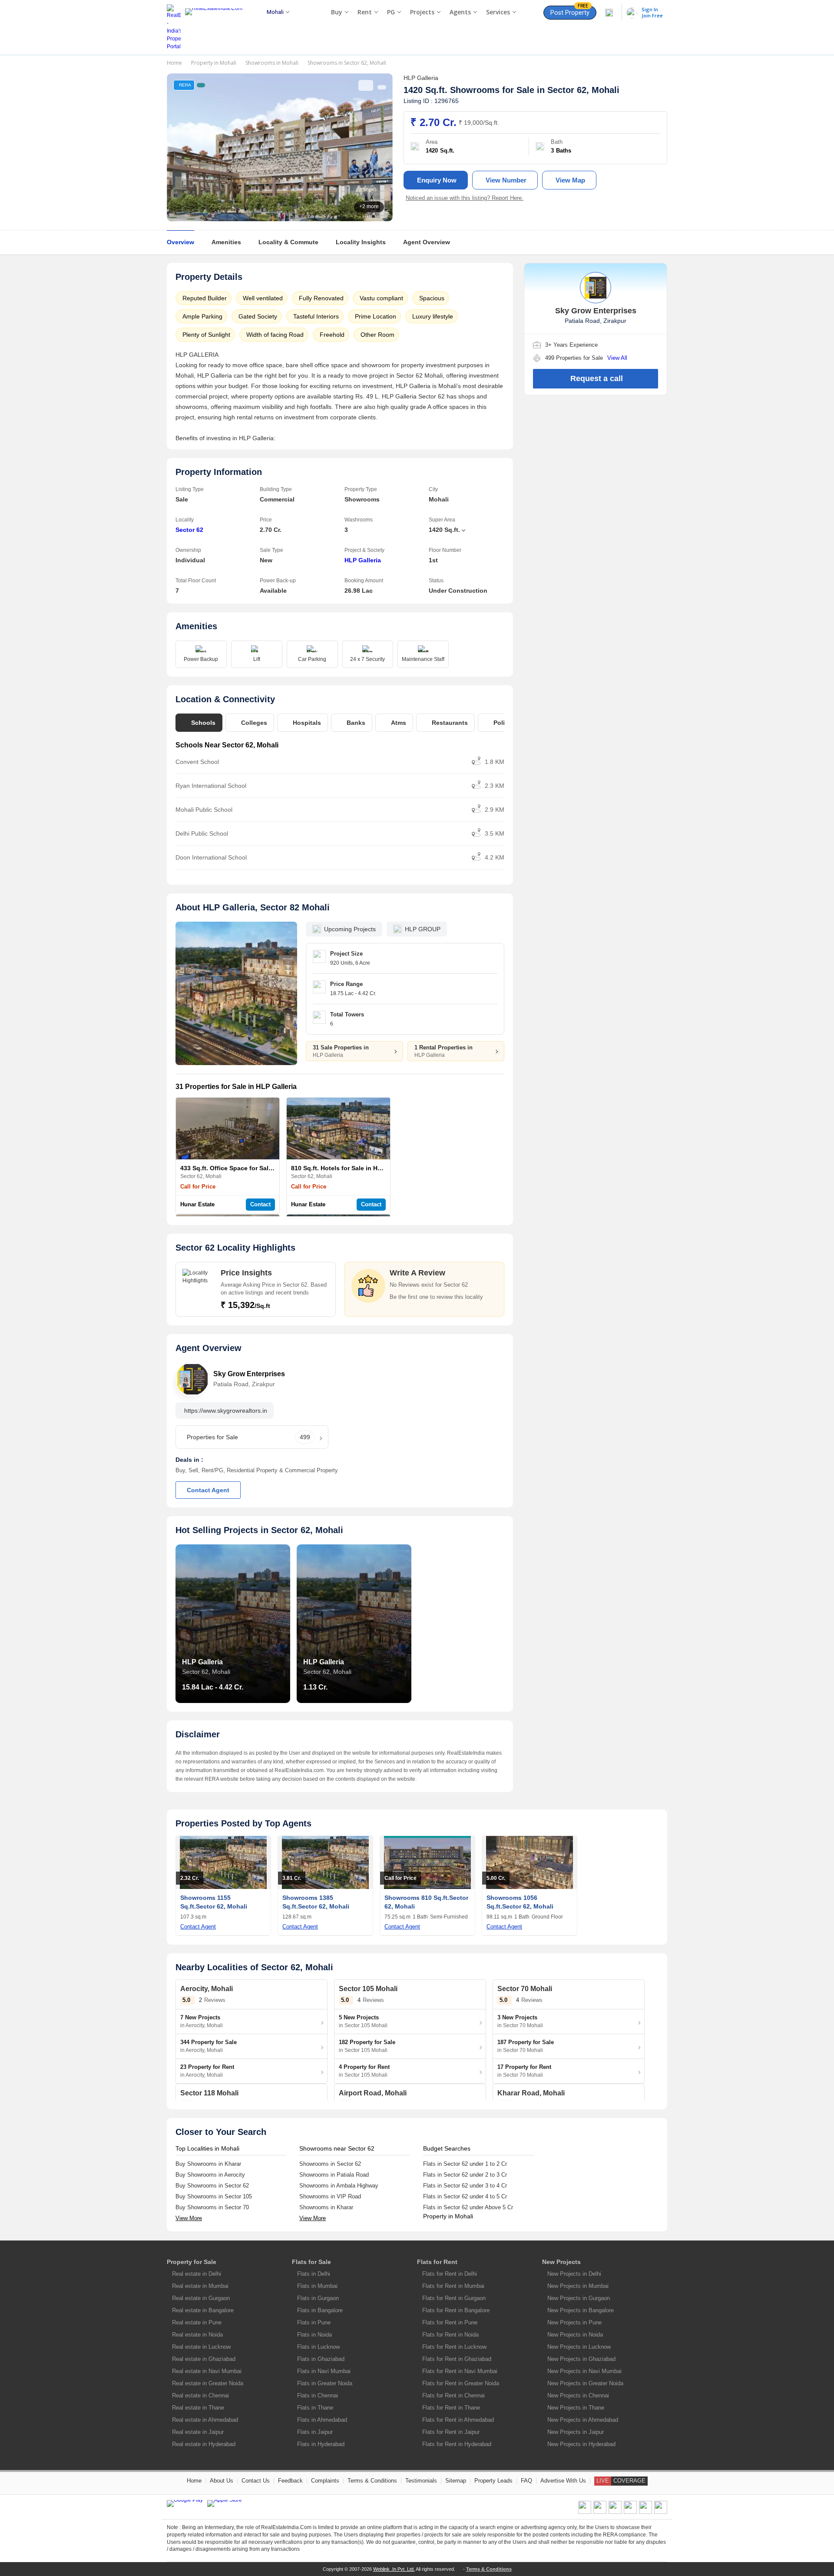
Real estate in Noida (197, 2335)
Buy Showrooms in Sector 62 (212, 2186)
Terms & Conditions (372, 2481)
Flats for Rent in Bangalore (456, 2310)
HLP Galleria (363, 560)
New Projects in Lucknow (579, 2347)
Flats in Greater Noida (325, 2383)
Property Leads (493, 2481)
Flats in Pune (314, 2322)
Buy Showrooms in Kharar (208, 2164)
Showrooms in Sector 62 (330, 2164)
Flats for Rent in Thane (451, 2408)
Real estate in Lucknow (201, 2347)
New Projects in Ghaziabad (581, 2359)
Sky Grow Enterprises (249, 1374)
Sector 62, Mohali (583, 90)
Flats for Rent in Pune (450, 2322)
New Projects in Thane (576, 2408)
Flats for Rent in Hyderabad (457, 2444)
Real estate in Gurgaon (201, 2298)
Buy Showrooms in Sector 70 (212, 2207)
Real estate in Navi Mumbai (207, 2371)
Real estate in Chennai (200, 2395)
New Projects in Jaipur (576, 2432)
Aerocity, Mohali (207, 1989)
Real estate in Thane (198, 2408)
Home (174, 63)
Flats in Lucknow (318, 2347)
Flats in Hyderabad (321, 2444)
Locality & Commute (288, 242)
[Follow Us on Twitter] (630, 2512)
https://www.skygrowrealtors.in (226, 1411)
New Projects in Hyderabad (581, 2444)
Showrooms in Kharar (326, 2207)
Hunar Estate (197, 1204)
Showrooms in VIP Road (330, 2196)
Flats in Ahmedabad (322, 2420)
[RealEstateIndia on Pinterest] (615, 2512)
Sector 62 (189, 530)
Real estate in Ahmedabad (205, 2420)
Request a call (597, 378)
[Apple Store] (225, 2503)
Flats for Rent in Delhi (450, 2274)
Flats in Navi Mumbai (324, 2371)
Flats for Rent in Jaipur (451, 2432)
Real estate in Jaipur (198, 2432)
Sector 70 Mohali (525, 1989)
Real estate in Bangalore (203, 2310)
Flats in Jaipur (315, 2432)
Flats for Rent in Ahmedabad (458, 2420)
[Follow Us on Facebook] (585, 2512)
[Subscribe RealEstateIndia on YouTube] (645, 2512)
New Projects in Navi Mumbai (584, 2371)
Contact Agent (208, 1490)
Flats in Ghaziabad (321, 2359)
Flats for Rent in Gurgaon (454, 2298)
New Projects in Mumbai (578, 2286)
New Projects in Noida (575, 2335)
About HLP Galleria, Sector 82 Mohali (253, 907)
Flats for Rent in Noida (450, 2335)
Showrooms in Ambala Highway (339, 2186)
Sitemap (456, 2481)
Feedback (290, 2481)
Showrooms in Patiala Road (334, 2175)
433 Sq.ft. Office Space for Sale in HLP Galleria (249, 1168)
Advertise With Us (563, 2481)
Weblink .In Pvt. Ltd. (394, 2569)
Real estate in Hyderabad (204, 2444)
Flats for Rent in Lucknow (454, 2347)
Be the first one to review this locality (436, 1297)
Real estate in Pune (197, 2322)
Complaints (325, 2481)
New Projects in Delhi (574, 2274)
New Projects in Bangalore (581, 2310)
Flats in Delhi (314, 2274)
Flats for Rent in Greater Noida (461, 2383)
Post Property (570, 11)
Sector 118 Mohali (209, 2093)
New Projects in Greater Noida (585, 2383)
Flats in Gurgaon (318, 2298)
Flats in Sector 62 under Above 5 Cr (468, 2207)
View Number (506, 180)
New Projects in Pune (574, 2322)
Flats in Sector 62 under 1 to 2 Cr (465, 2164)
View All (617, 358)
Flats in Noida (314, 2335)
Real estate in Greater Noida (208, 2383)
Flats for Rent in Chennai (453, 2395)
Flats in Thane (315, 2408)
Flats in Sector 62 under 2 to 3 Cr (465, 2175)
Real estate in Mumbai (200, 2286)
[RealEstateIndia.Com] (217, 27)
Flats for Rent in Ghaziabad (457, 2359)
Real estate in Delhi (197, 2274)
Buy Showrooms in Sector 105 (214, 2196)
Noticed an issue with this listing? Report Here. (465, 198)
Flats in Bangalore (320, 2310)
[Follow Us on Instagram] (661, 2512)
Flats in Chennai (318, 2395)
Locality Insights (361, 242)
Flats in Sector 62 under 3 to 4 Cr (465, 2186)
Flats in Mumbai (317, 2286)
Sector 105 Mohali (368, 1989)
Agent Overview (427, 242)
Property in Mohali (214, 63)
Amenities (226, 242)
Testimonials (421, 2481)
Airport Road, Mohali (373, 2093)
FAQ (526, 2481)
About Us (222, 2481)
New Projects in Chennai (578, 2395)
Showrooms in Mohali (272, 63)
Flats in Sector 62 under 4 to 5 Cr (465, 2196)
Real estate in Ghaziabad (204, 2359)
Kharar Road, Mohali (531, 2093)
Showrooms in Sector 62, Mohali (347, 63)
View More (189, 2218)
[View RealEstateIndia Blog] (600, 2512)
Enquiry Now (437, 180)
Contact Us (256, 2481)
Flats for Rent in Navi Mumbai (460, 2371)
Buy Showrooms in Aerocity (210, 2175)
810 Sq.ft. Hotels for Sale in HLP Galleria (350, 1168)
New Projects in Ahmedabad (583, 2420)
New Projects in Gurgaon (579, 2298)
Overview (180, 242)
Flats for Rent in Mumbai (453, 2286)
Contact (260, 1204)
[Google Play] (185, 2503)
